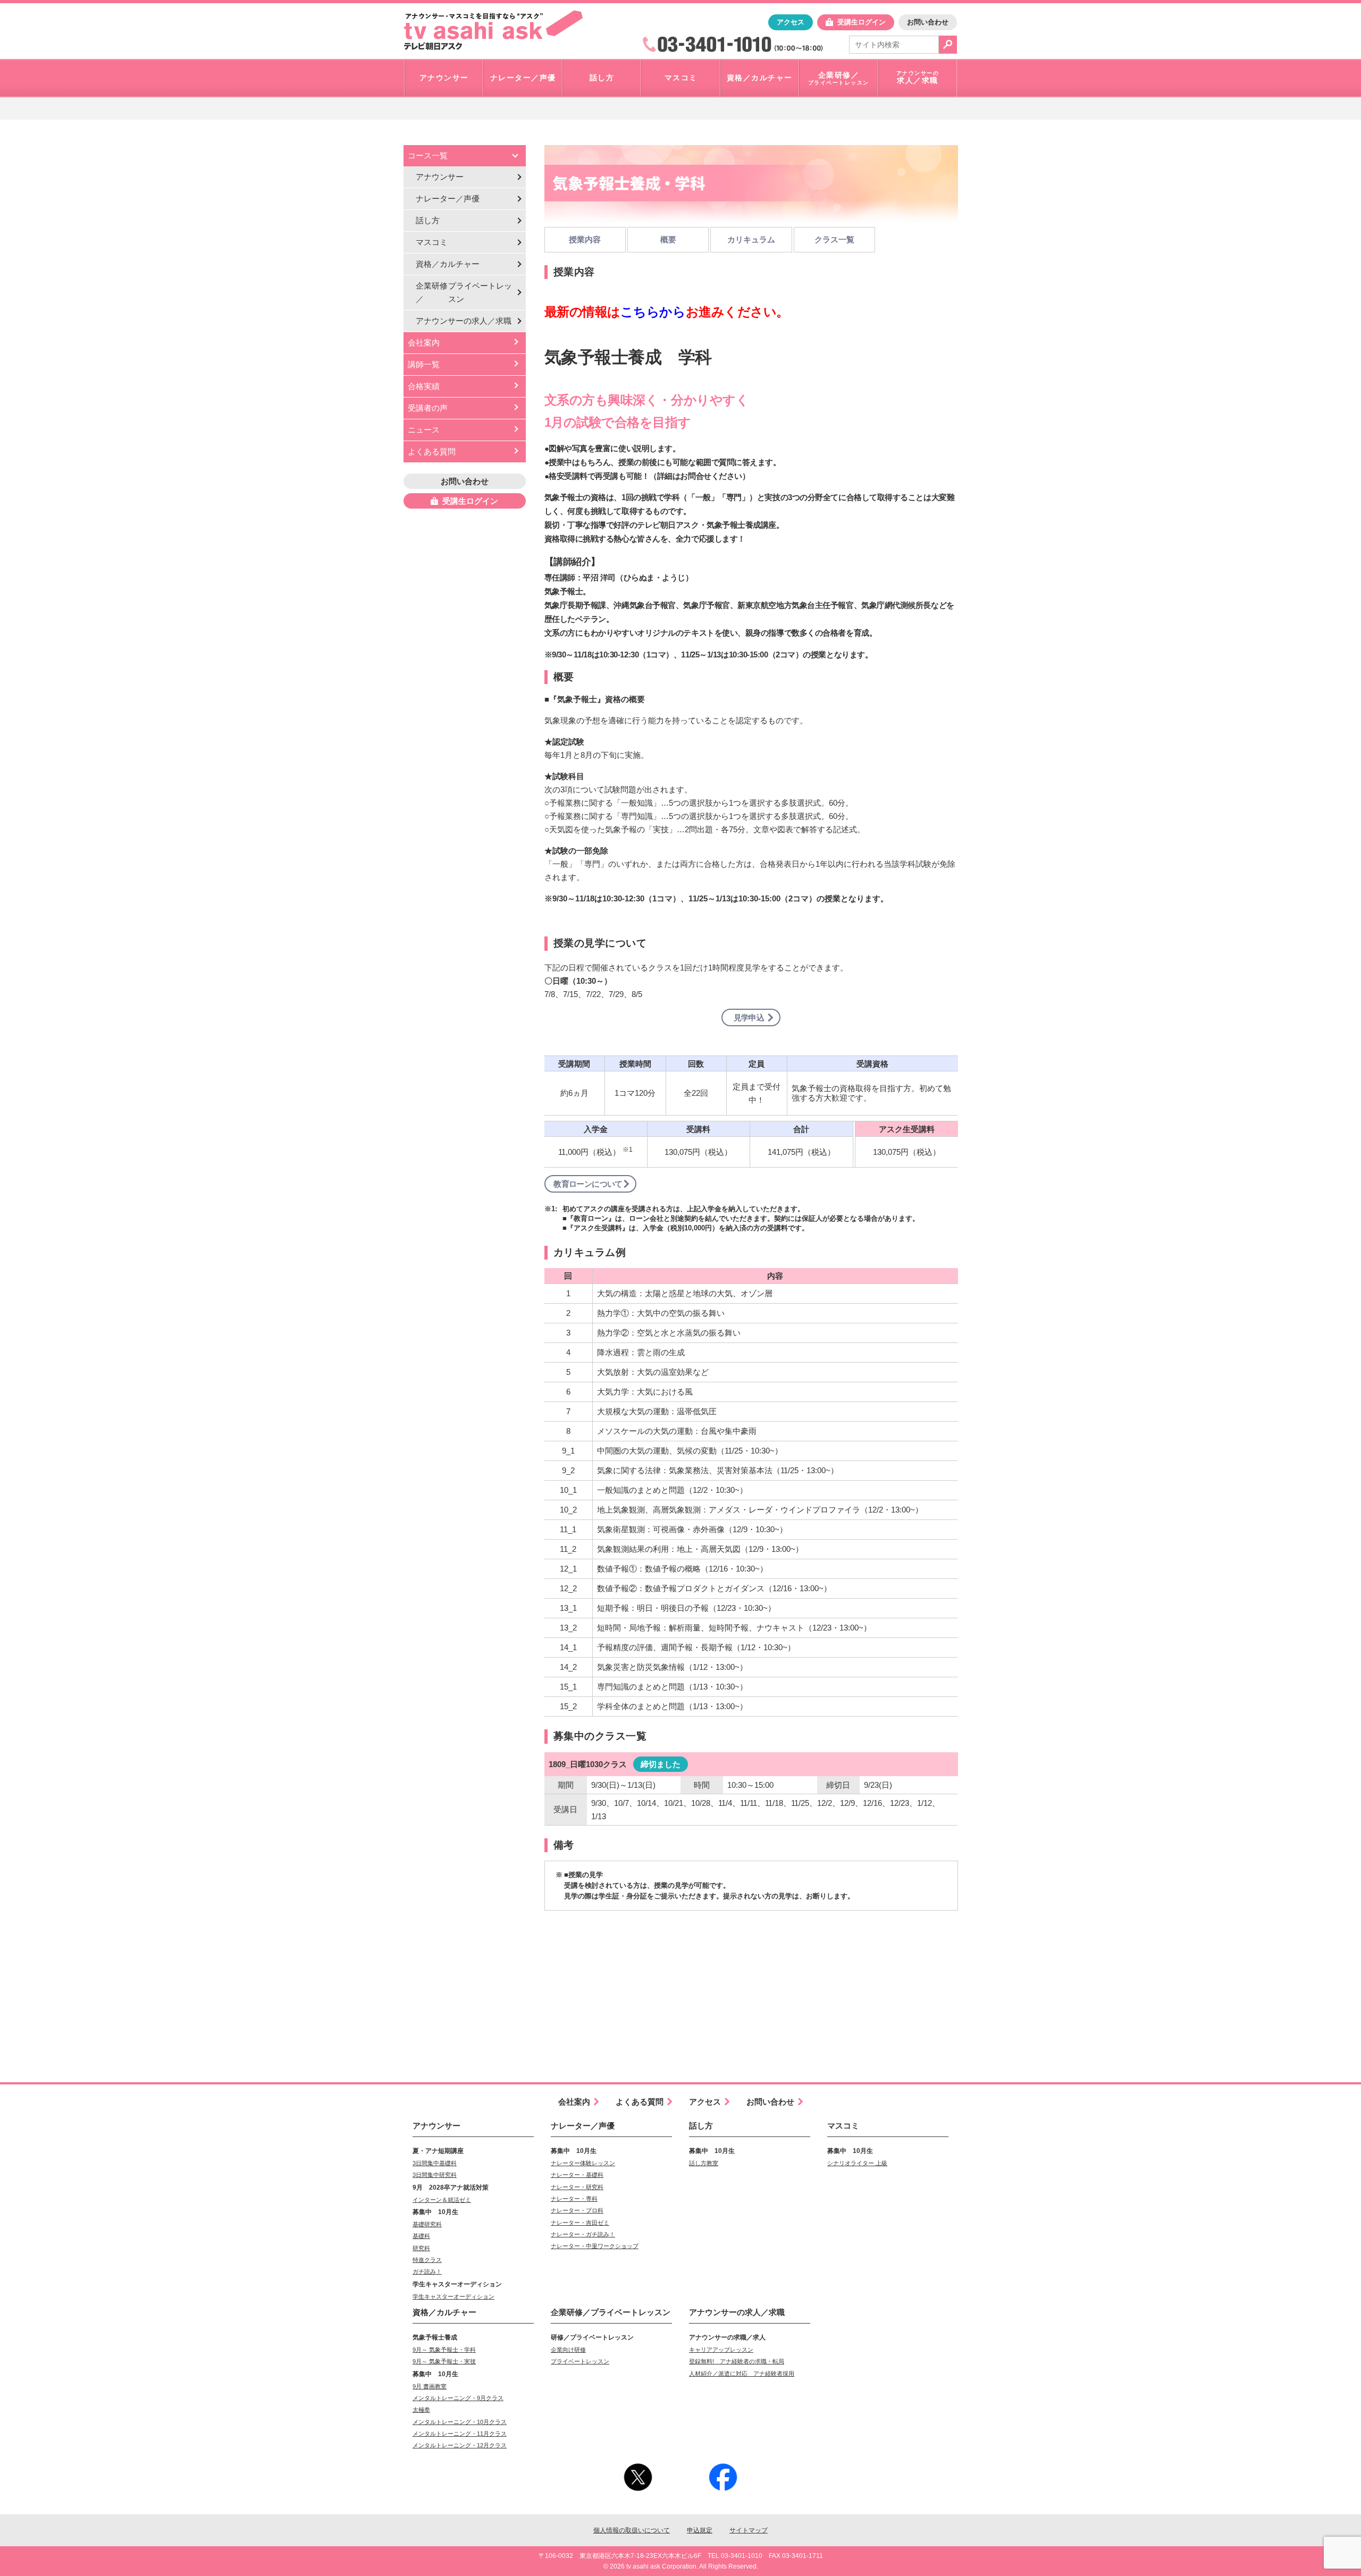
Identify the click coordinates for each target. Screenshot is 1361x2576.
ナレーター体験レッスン (583, 2163)
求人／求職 (464, 321)
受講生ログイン (862, 22)
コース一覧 (428, 155)
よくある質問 (432, 451)
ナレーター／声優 (448, 199)
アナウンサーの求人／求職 (737, 2312)
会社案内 (424, 343)
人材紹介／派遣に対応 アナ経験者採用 (742, 2374)
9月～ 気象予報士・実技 (444, 2361)
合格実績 (424, 386)
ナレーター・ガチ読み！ (583, 2234)
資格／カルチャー (448, 264)
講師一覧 (424, 364)
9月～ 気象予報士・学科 (444, 2350)
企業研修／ (464, 292)
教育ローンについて (588, 1184)
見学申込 (749, 1017)
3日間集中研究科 (435, 2175)
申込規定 (700, 2530)
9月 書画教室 (430, 2386)
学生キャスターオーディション (453, 2296)
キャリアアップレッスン (721, 2350)
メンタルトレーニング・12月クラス (460, 2445)
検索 (948, 45)
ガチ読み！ (427, 2271)
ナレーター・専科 (574, 2199)
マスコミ (432, 242)
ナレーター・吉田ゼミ (580, 2223)
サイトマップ (749, 2530)
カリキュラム (751, 239)
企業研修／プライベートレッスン (611, 2312)
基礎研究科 (427, 2224)
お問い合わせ (928, 22)
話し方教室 (704, 2163)
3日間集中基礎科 (435, 2163)
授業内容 (585, 239)
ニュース (424, 430)
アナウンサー (440, 177)
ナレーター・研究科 (577, 2187)
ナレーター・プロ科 (577, 2210)
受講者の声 (428, 408)
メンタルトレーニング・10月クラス (460, 2422)
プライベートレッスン (580, 2361)
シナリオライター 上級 (857, 2163)
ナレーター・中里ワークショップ (595, 2246)
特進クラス (427, 2260)
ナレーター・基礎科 (577, 2175)
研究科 (421, 2248)
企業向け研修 (568, 2350)
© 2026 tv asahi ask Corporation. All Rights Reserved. (681, 2566)
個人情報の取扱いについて (632, 2530)
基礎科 (421, 2236)
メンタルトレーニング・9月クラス (458, 2398)
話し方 (428, 220)
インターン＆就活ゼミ (442, 2200)
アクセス (791, 22)
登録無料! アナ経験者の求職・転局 (737, 2361)
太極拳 (421, 2410)
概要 (668, 239)
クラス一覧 (834, 239)
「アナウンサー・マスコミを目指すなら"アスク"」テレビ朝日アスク (493, 30)
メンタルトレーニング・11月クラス (460, 2434)
